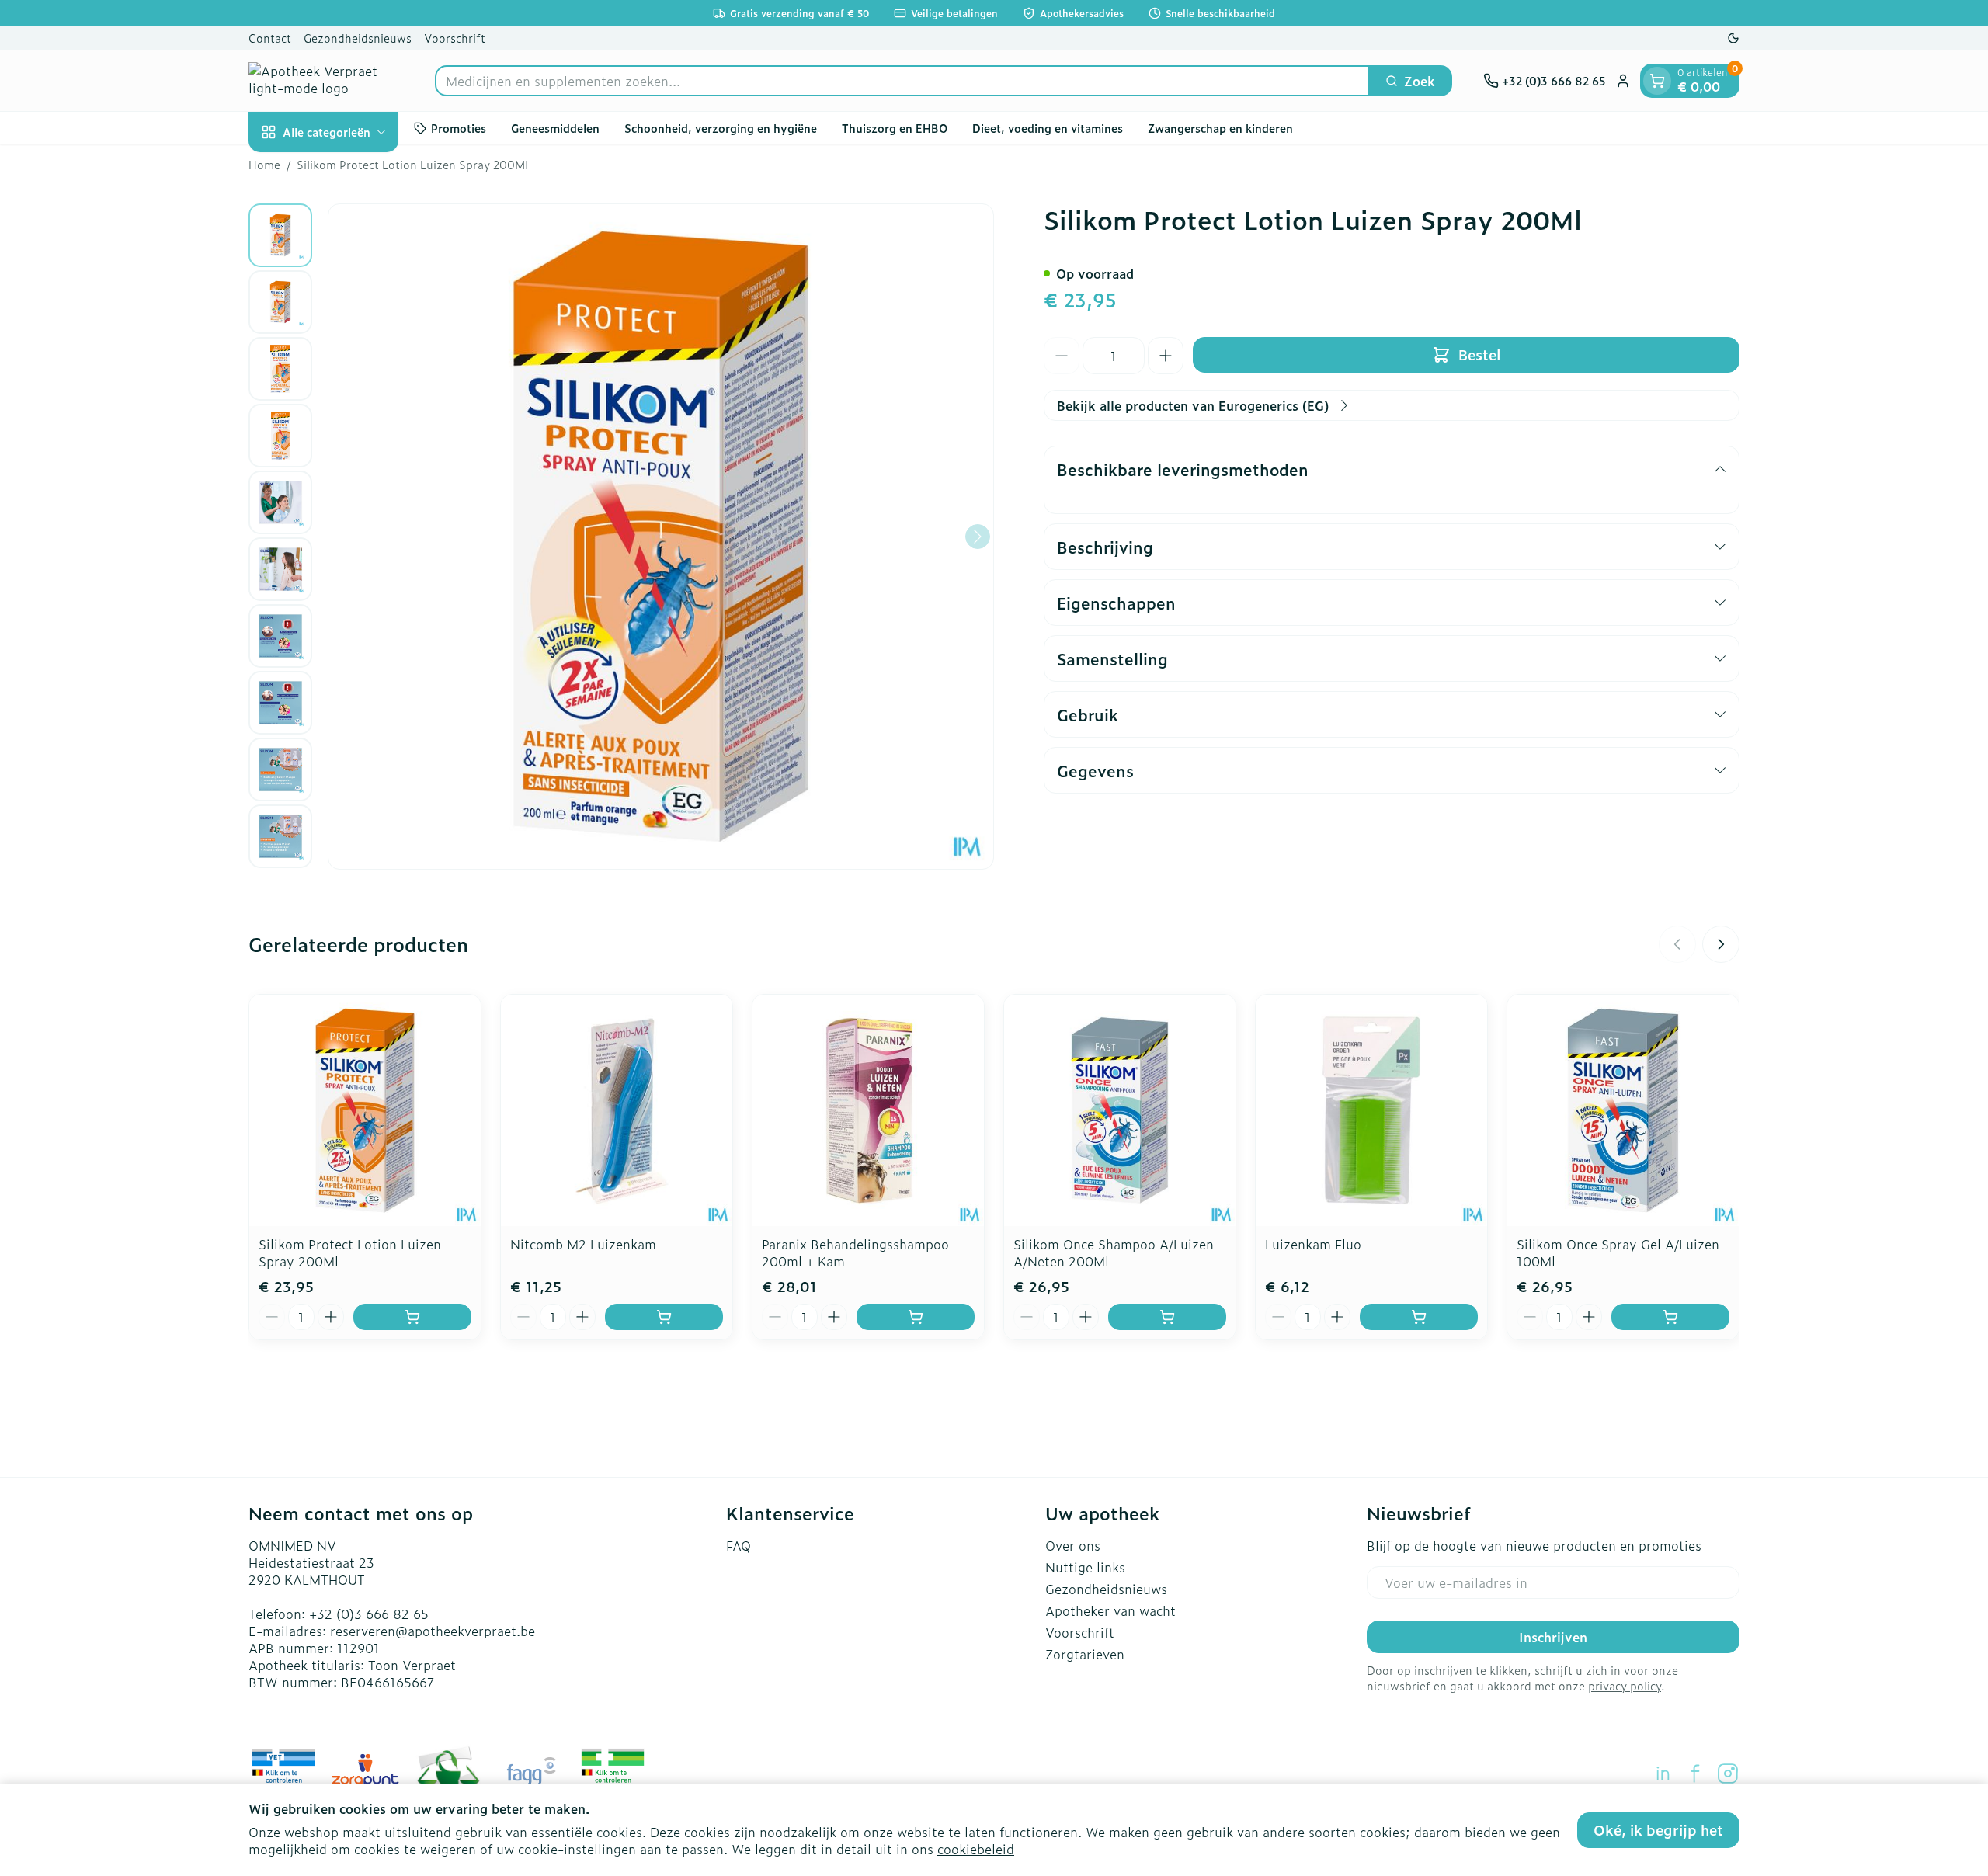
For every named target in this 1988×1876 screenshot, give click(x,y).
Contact (270, 38)
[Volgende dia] (1721, 944)
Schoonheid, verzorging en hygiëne (721, 128)
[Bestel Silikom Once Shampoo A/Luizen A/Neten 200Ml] (1167, 1317)
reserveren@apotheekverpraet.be (433, 1631)
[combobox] (902, 81)
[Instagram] (1728, 1774)
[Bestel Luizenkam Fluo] (1419, 1317)
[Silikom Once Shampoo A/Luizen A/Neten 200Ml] (1120, 1110)
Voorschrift (455, 38)
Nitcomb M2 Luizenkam (583, 1244)
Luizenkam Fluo (1313, 1244)
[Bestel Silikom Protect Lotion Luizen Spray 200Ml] (412, 1317)
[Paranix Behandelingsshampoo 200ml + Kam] (868, 1110)
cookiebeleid (976, 1849)
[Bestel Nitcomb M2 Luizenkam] (664, 1317)
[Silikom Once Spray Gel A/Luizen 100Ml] (1623, 1110)
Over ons (1073, 1545)
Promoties (459, 128)
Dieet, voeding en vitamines (1048, 128)
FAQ (739, 1545)
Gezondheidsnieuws (358, 38)
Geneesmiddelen (555, 128)
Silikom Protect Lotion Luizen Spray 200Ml (350, 1252)
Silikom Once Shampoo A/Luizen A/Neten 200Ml (1114, 1252)
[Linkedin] (1663, 1774)
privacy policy (1625, 1685)
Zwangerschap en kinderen (1220, 128)
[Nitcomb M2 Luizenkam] (617, 1110)
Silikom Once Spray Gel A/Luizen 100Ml (1618, 1252)
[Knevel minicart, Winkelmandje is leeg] (1657, 81)
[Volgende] (978, 537)
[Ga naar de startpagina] (326, 80)
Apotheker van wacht (1110, 1610)
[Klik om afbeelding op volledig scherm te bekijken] (661, 537)
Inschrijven (1553, 1637)
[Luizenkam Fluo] (1371, 1110)
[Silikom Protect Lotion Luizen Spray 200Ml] (365, 1110)
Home (264, 165)
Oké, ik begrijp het (1658, 1830)
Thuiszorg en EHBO (895, 128)
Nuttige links (1085, 1567)
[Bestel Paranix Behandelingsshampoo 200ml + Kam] (916, 1317)
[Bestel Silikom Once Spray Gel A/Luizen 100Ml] (1670, 1317)
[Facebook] (1695, 1774)
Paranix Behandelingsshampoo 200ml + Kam (855, 1252)
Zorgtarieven (1085, 1654)
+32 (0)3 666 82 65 (369, 1614)
